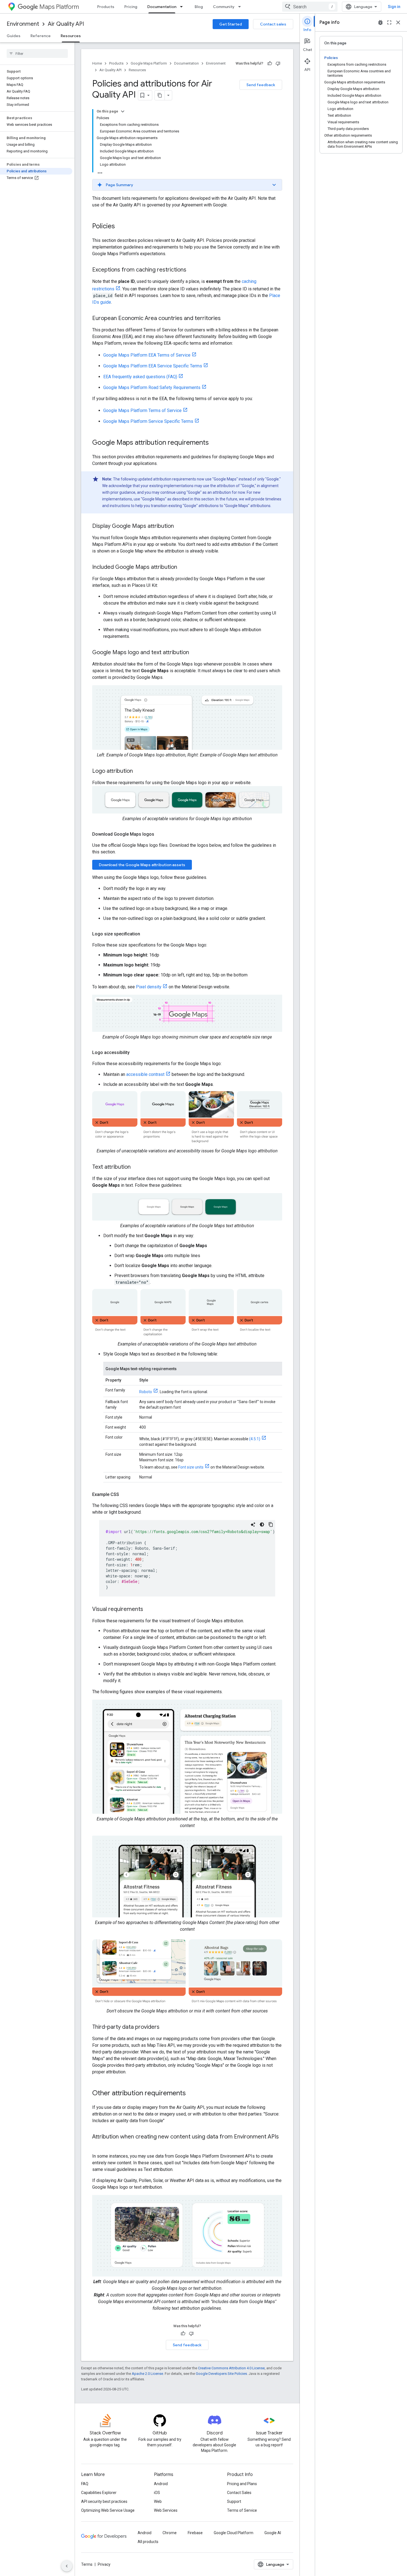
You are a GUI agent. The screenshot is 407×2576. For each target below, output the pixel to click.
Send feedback (261, 85)
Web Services (166, 2510)
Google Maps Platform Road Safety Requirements (152, 387)
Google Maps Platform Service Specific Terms (148, 421)
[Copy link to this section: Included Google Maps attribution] (183, 567)
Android (161, 2484)
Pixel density (149, 987)
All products (148, 2542)
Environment (23, 24)
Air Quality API (66, 24)
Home (97, 63)
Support (234, 2501)
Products (106, 7)
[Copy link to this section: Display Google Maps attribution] (179, 526)
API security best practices (104, 2501)
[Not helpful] (278, 63)
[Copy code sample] (271, 1524)
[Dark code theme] (262, 1524)
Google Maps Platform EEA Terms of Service (147, 355)
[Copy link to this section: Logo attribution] (138, 771)
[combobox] (310, 7)
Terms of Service (242, 2510)
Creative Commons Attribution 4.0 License (231, 2368)
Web (158, 2501)
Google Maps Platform (149, 63)
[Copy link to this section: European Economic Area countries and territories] (226, 319)
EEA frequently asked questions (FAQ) (140, 377)
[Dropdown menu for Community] (241, 7)
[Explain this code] (253, 1524)
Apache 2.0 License (147, 2374)
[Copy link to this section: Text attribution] (136, 1167)
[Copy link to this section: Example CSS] (125, 1495)
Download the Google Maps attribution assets (142, 865)
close (398, 22)
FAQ (85, 2484)
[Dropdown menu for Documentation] (183, 7)
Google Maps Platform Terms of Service (142, 410)
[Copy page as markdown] (160, 95)
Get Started (231, 24)
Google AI (273, 2533)
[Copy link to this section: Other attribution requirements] (191, 2094)
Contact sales (273, 24)
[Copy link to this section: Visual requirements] (149, 1610)
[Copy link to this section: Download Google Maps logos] (160, 834)
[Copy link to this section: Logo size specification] (146, 934)
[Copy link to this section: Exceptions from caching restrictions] (192, 270)
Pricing (131, 7)
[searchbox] (37, 53)
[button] (187, 185)
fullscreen (389, 22)
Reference (41, 36)
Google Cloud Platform (234, 2533)
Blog (199, 7)
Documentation (162, 7)
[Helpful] (270, 63)
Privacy (104, 2564)
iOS (157, 2493)
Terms (87, 2564)
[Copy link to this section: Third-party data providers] (165, 2027)
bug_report (380, 22)
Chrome (170, 2533)
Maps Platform (59, 7)
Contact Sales (239, 2493)
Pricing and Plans (242, 2484)
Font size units (191, 1467)
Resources (71, 36)
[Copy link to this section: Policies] (120, 227)
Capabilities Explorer (99, 2493)
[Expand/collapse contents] (123, 111)
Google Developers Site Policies (221, 2374)
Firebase (195, 2533)
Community (224, 7)
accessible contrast (145, 1074)
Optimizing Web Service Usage (108, 2510)
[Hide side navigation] (67, 2566)
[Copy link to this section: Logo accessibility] (135, 1053)
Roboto (146, 1392)
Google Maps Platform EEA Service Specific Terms (153, 366)
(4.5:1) (255, 1439)
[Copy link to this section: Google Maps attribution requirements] (214, 443)
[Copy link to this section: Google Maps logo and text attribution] (195, 653)
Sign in (394, 7)
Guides (14, 36)
